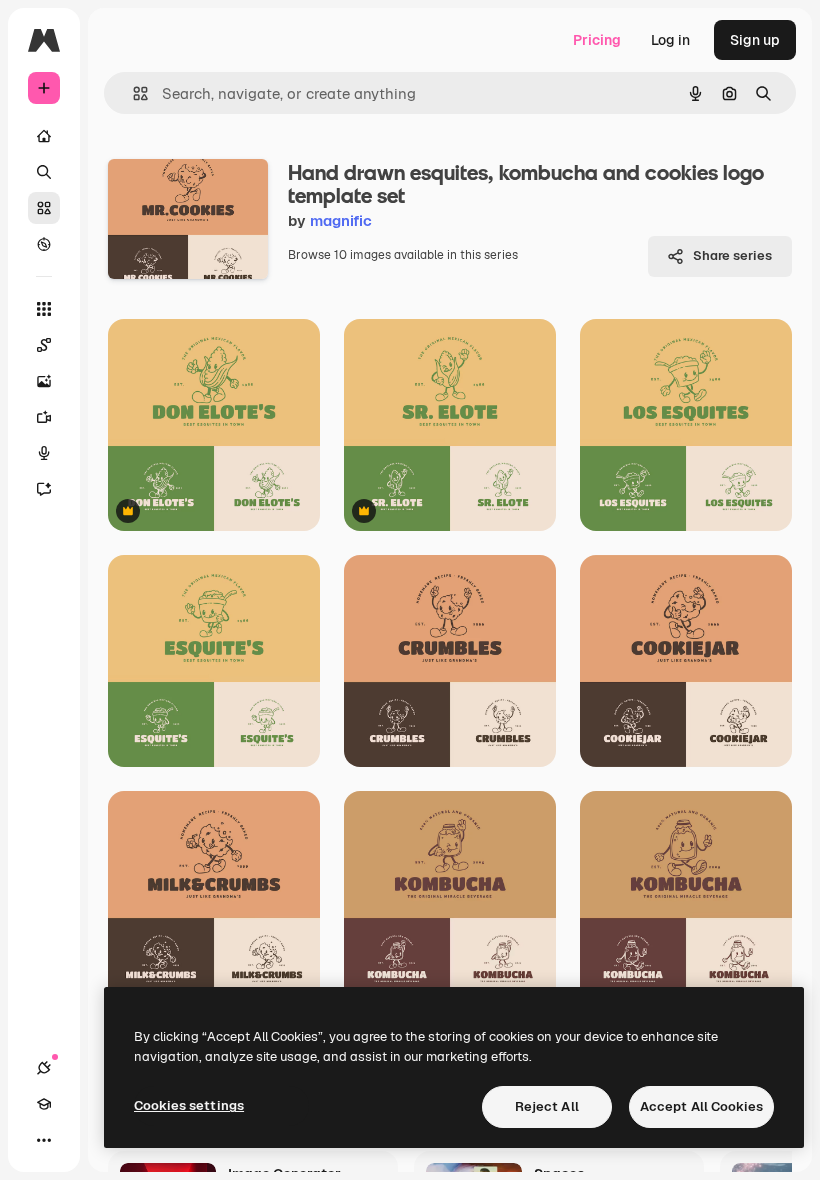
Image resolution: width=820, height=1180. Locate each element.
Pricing (597, 40)
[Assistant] (44, 489)
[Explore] (44, 244)
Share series (732, 255)
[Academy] (44, 1104)
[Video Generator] (44, 417)
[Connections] (44, 1068)
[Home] (44, 136)
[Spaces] (44, 345)
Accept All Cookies (701, 1106)
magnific (341, 220)
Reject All (547, 1106)
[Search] (44, 172)
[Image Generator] (44, 381)
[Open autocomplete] (132, 93)
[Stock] (44, 208)
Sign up (755, 40)
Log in (670, 40)
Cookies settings (189, 1105)
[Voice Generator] (44, 453)
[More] (44, 1140)
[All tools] (44, 309)
